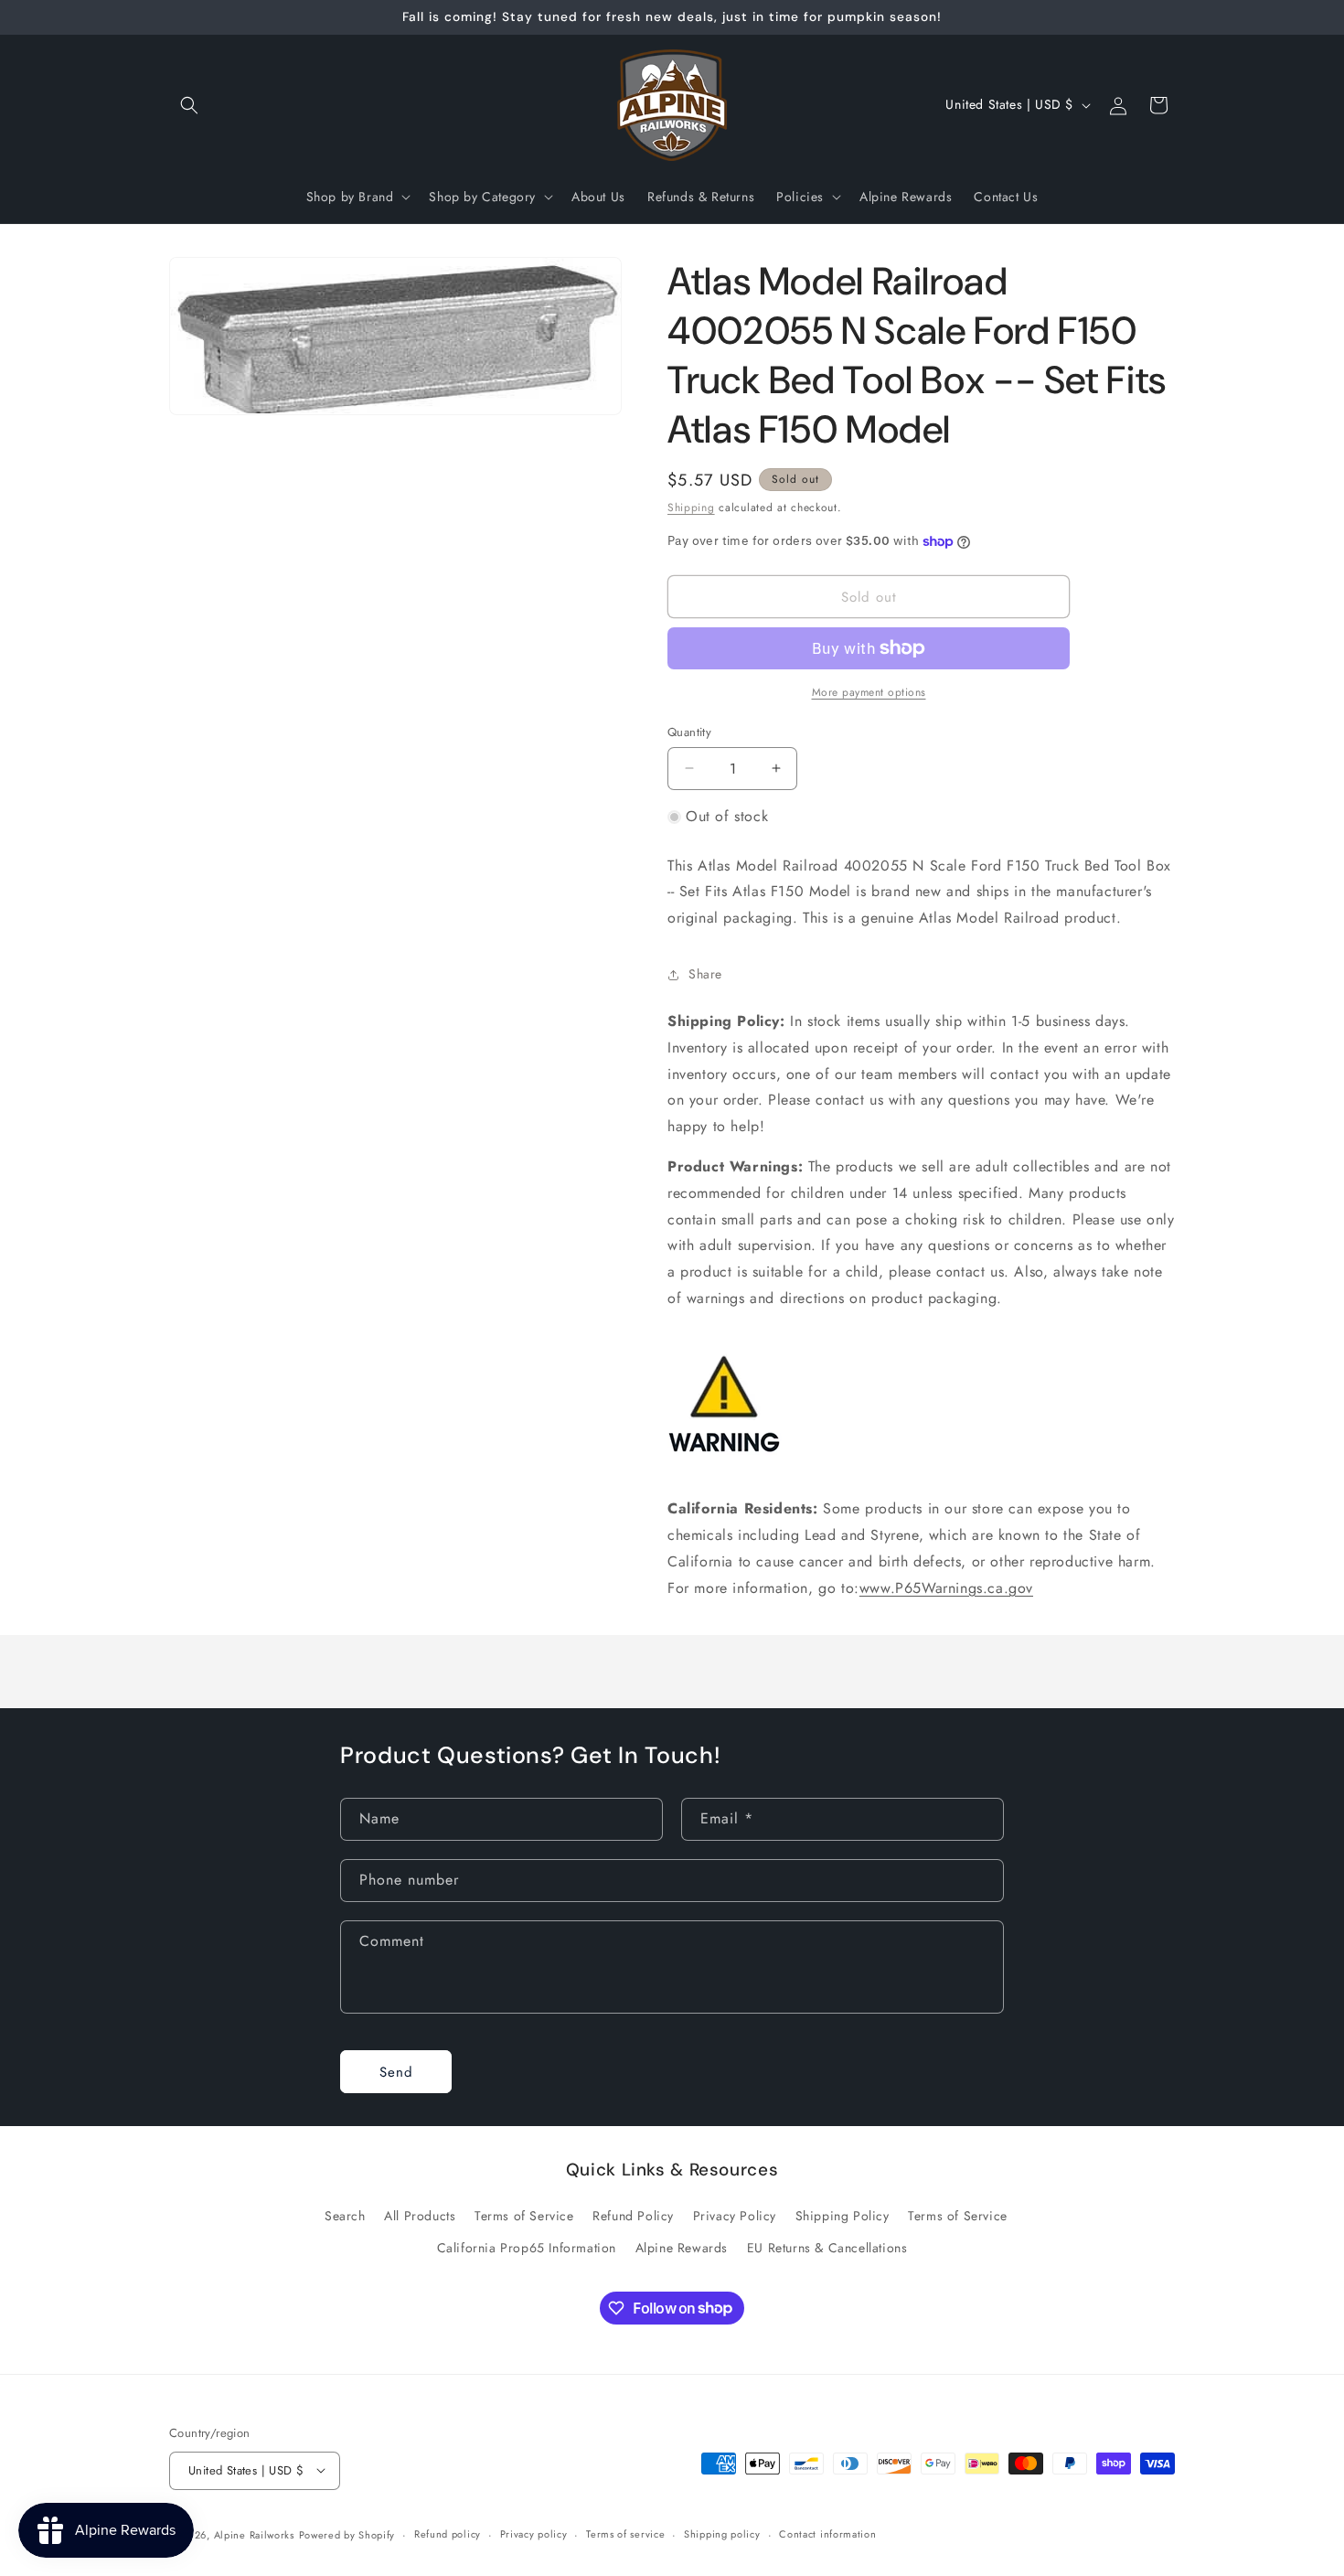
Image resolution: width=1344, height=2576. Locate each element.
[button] (189, 105)
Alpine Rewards (682, 2247)
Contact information (827, 2534)
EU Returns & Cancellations (827, 2247)
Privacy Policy (735, 2215)
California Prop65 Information (527, 2247)
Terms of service (625, 2534)
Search (345, 2215)
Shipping (691, 508)
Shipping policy (722, 2534)
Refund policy (448, 2534)
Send (396, 2071)
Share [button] (705, 974)
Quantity (689, 732)
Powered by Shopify (347, 2534)
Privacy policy (534, 2534)
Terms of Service (524, 2215)
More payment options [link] (869, 692)
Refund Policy (633, 2215)
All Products (420, 2215)
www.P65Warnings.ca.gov (946, 1588)
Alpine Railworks (254, 2534)
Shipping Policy (843, 2215)
